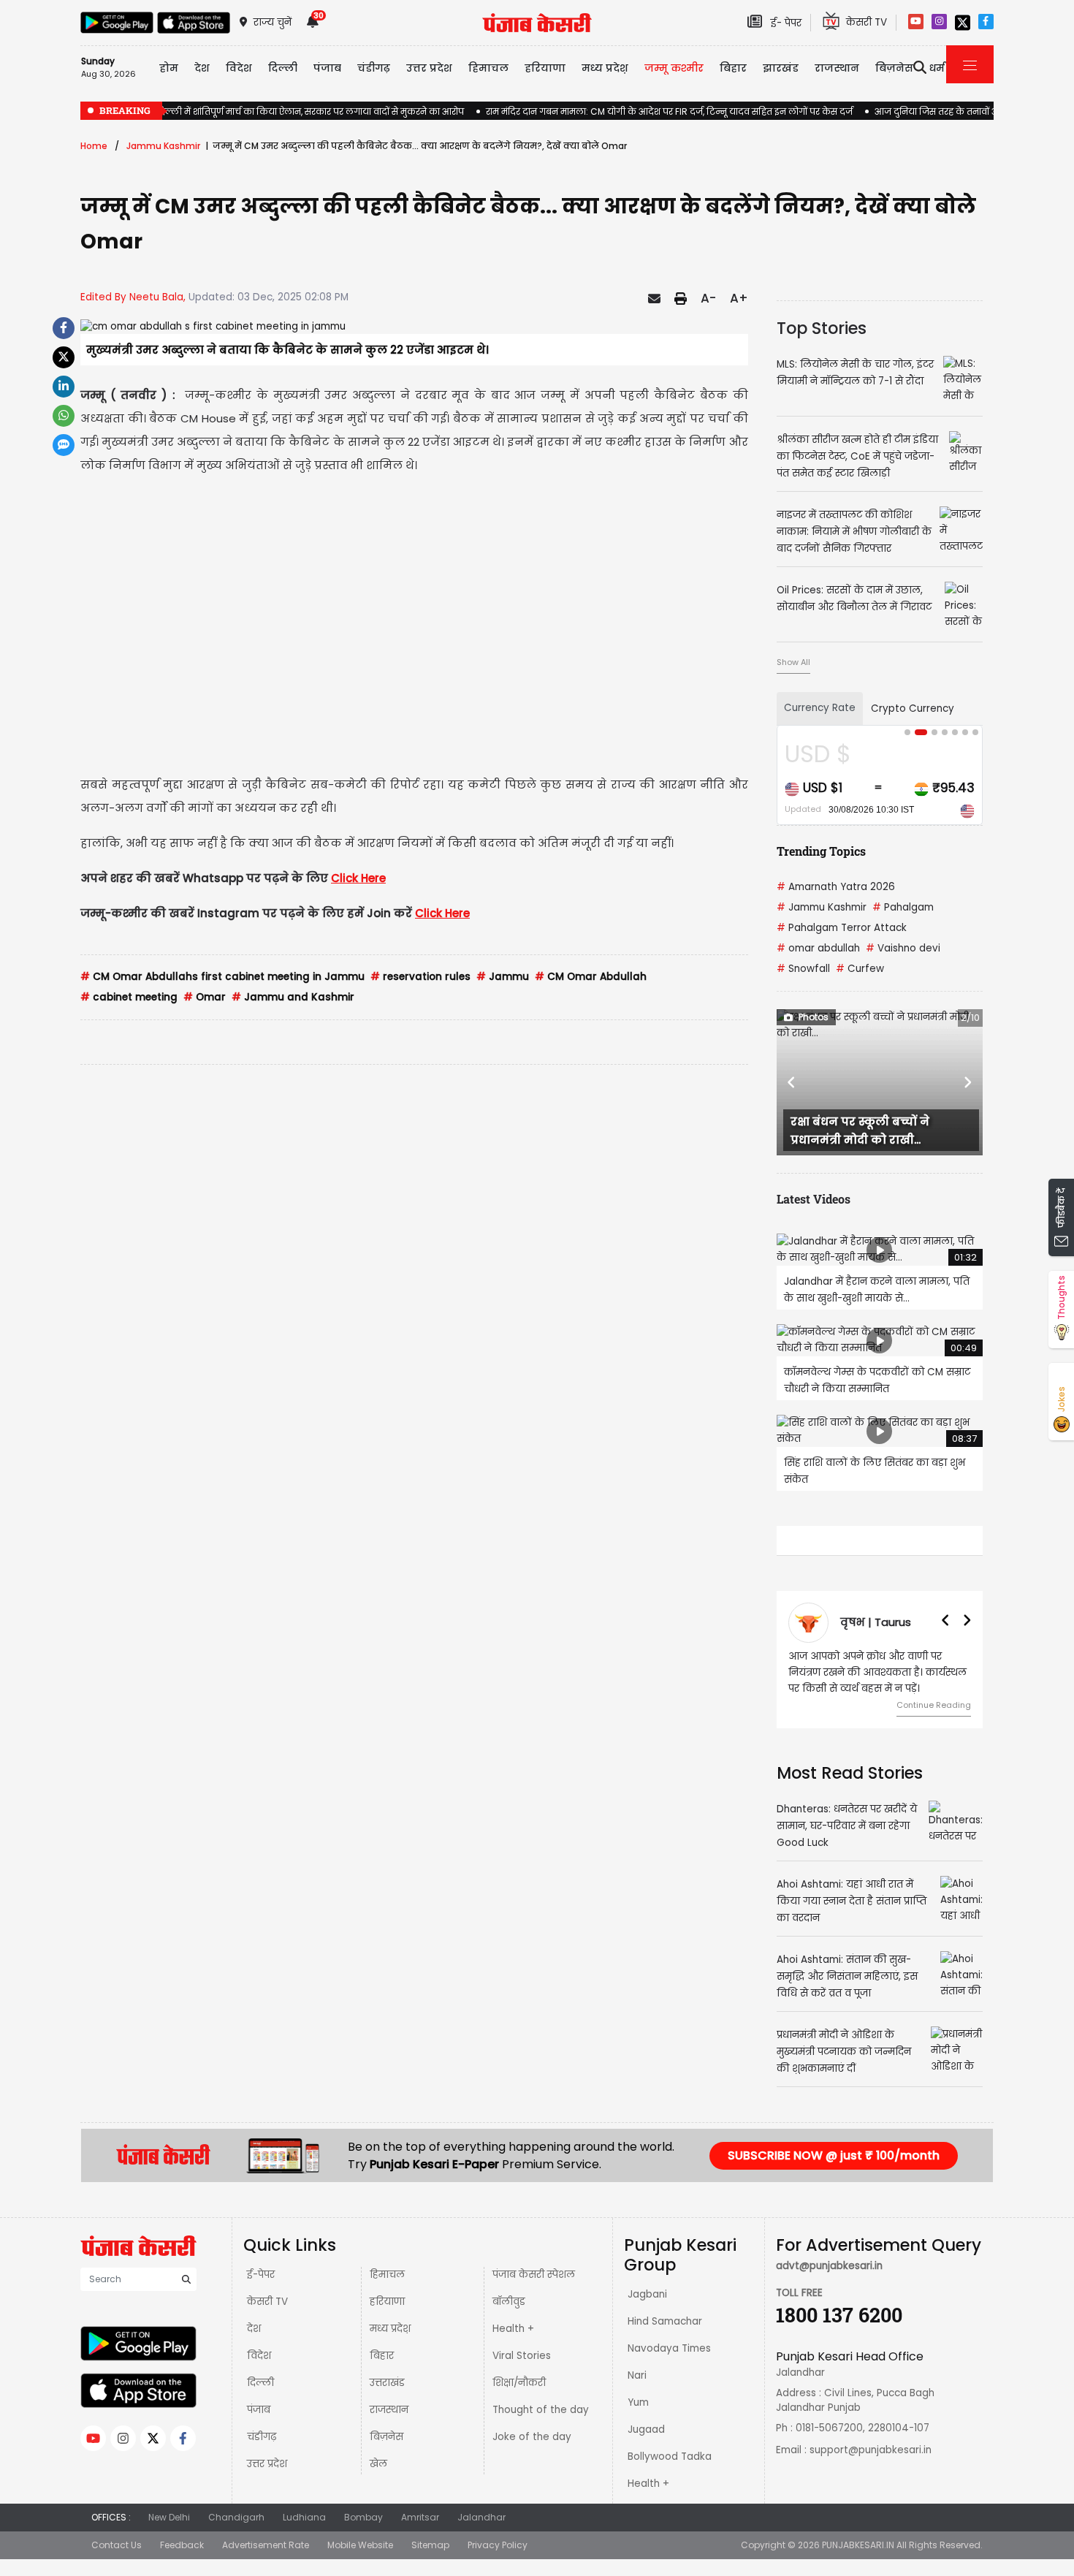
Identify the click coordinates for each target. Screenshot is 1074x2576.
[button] (792, 1082)
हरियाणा (387, 2302)
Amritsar (420, 2517)
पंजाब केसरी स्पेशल (534, 2275)
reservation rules (420, 977)
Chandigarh (236, 2517)
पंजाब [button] (327, 68)
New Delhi (169, 2517)
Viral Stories (522, 2356)
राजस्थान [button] (837, 68)
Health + (513, 2329)
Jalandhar (481, 2517)
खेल (378, 2464)
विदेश (259, 2356)
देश (254, 2329)
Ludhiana (304, 2517)
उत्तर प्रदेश (429, 68)
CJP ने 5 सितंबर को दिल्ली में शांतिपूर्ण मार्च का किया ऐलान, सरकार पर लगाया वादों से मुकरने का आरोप (272, 111)
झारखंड (781, 68)
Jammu (503, 977)
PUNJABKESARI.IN (858, 2545)
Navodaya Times (669, 2348)
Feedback (182, 2545)
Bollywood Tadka (670, 2457)
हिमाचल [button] (488, 68)
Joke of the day (532, 2437)
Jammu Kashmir (163, 146)
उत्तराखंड (387, 2383)
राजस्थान (389, 2410)
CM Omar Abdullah (591, 977)
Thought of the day (541, 2410)
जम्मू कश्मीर (674, 68)
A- (708, 298)
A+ (739, 298)
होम (169, 68)
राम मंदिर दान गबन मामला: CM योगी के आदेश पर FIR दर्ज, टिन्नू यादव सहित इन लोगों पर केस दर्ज (669, 111)
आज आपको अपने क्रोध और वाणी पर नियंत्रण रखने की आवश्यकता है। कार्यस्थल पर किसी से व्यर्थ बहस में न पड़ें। (877, 1672)
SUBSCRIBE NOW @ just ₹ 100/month (834, 2155)
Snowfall (803, 969)
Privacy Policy (498, 2545)
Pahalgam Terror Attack (842, 928)
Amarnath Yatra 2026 (836, 887)
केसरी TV (267, 2302)
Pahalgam (903, 907)
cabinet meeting (129, 997)
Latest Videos (814, 1199)
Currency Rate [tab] (820, 708)
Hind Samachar (665, 2321)
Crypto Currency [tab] (913, 708)
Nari (637, 2375)
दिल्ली (283, 68)
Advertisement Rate (266, 2545)
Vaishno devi (903, 948)
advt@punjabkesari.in (829, 2266)
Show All (793, 662)
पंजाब (259, 2410)
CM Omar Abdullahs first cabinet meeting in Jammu (222, 977)
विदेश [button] (239, 68)
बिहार (733, 68)
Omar (205, 997)
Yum (638, 2402)
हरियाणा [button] (545, 68)
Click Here (358, 878)
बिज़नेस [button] (894, 68)
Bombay (363, 2517)
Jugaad (646, 2429)
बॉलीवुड (509, 2302)
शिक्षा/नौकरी (519, 2383)
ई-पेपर (261, 2275)
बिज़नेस (386, 2437)
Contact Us (117, 2545)
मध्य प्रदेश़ (605, 68)
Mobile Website (360, 2545)
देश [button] (202, 68)
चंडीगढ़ (262, 2437)
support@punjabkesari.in (871, 2450)
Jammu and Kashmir (293, 997)
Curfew (860, 969)
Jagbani (647, 2294)
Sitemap (430, 2545)
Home (94, 146)
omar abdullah (818, 948)
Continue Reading (934, 1705)
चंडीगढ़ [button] (374, 68)
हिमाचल (387, 2275)
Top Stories (822, 328)
